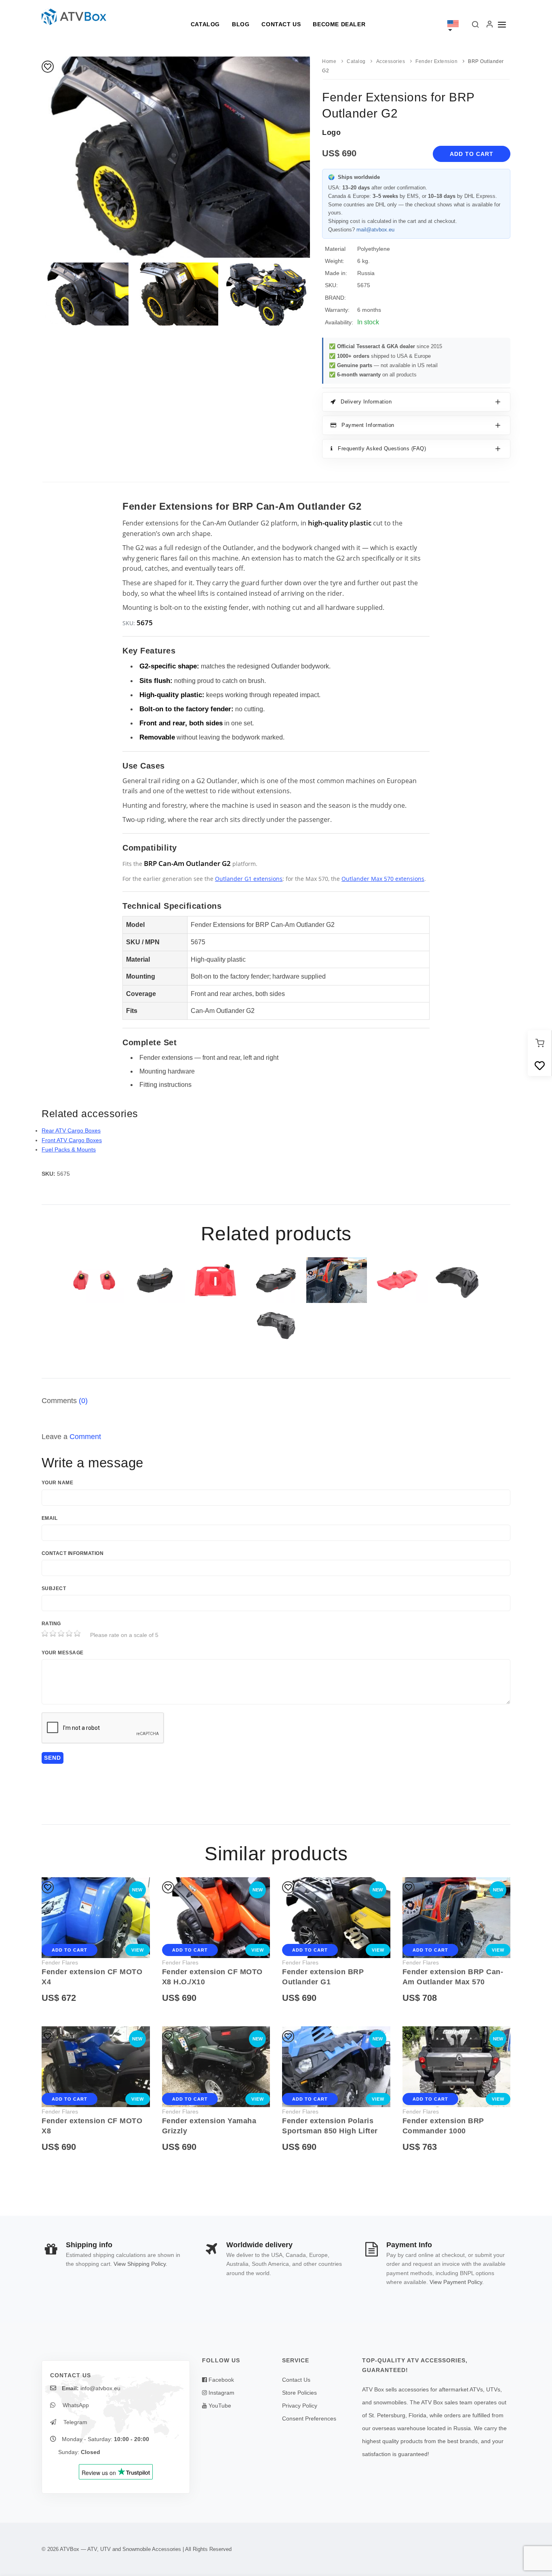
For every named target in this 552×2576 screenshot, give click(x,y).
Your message (63, 1653)
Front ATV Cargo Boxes (72, 1140)
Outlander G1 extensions (249, 879)
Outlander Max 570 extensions (383, 879)
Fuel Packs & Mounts (69, 1149)
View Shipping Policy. (140, 2264)
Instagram (221, 2393)
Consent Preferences (309, 2418)
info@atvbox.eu (100, 2388)
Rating (51, 1624)
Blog (241, 24)
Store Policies (299, 2393)
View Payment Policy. (457, 2282)
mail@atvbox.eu (375, 230)
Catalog (205, 24)
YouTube (219, 2406)
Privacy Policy (300, 2406)
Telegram (75, 2422)
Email (50, 1518)
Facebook (220, 2380)
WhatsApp (75, 2405)
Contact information (73, 1553)
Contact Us (281, 24)
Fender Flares (60, 1962)
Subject (54, 1588)
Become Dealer (339, 24)
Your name (57, 1483)
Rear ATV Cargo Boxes (71, 1130)
